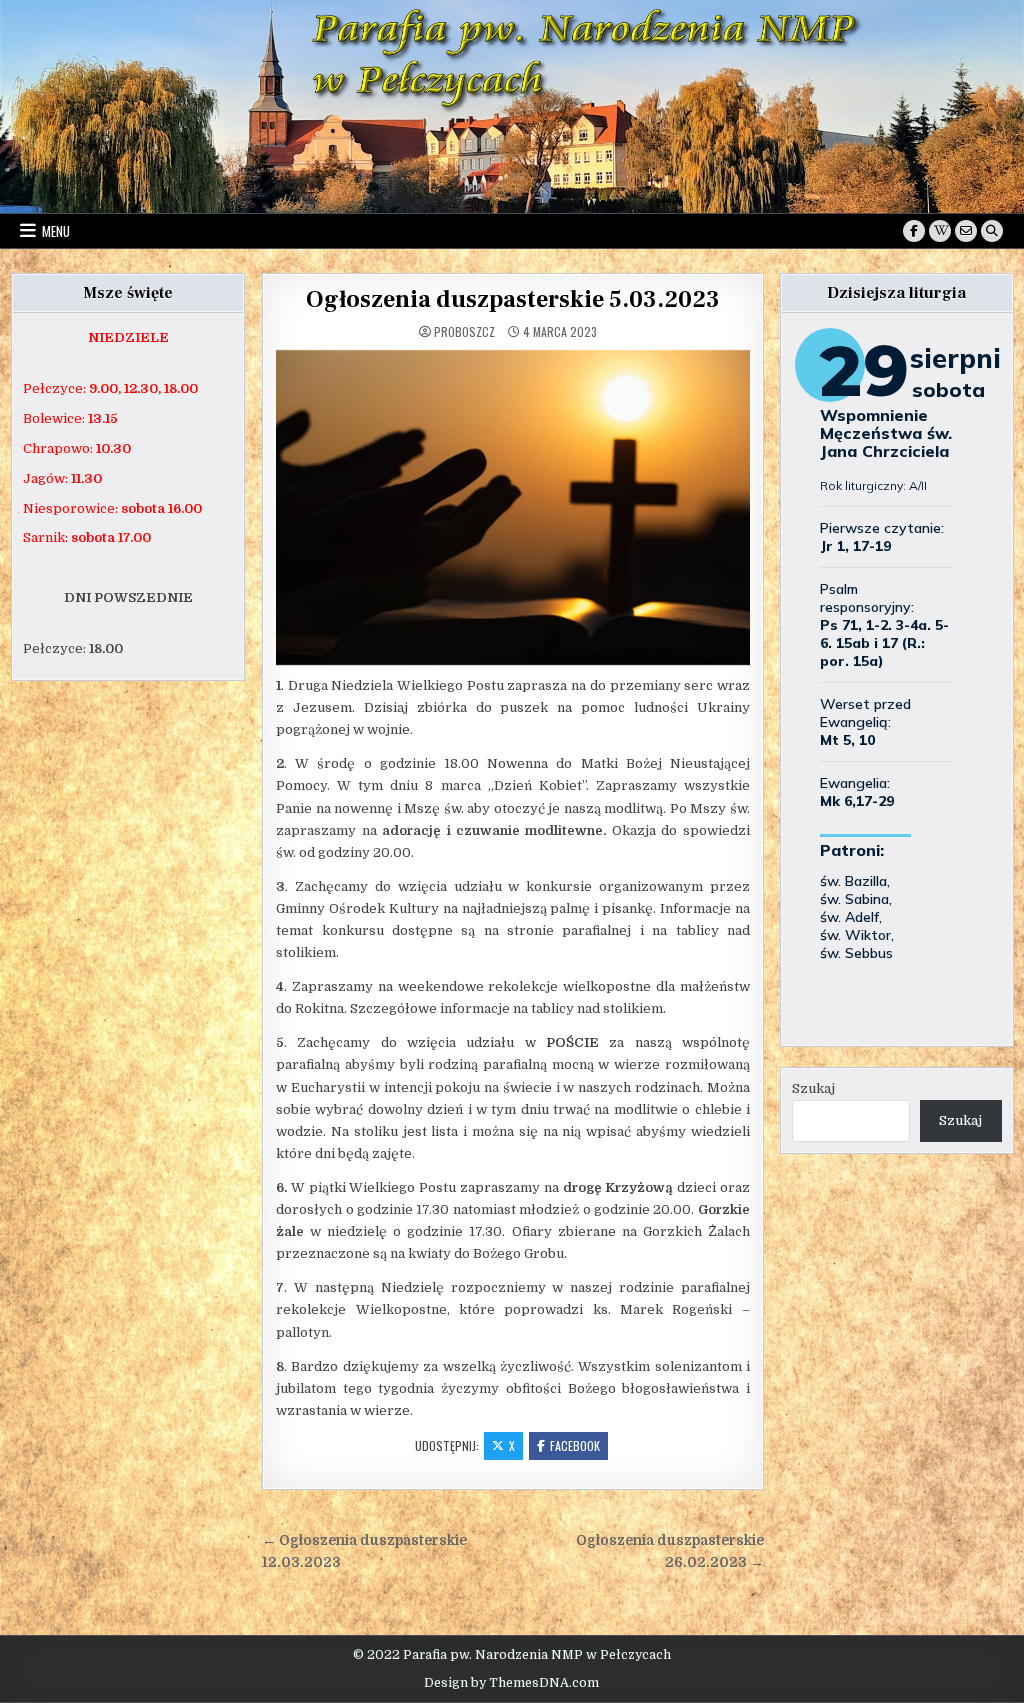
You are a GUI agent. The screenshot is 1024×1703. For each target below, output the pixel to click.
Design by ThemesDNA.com (511, 1683)
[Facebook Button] (914, 231)
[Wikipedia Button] (940, 231)
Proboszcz (464, 332)
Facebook (575, 1445)
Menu (56, 231)
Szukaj (813, 1088)
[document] (128, 338)
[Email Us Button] (966, 231)
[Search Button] (992, 231)
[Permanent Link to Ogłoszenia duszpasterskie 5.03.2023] (513, 507)
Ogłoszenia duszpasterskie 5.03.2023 (513, 299)
